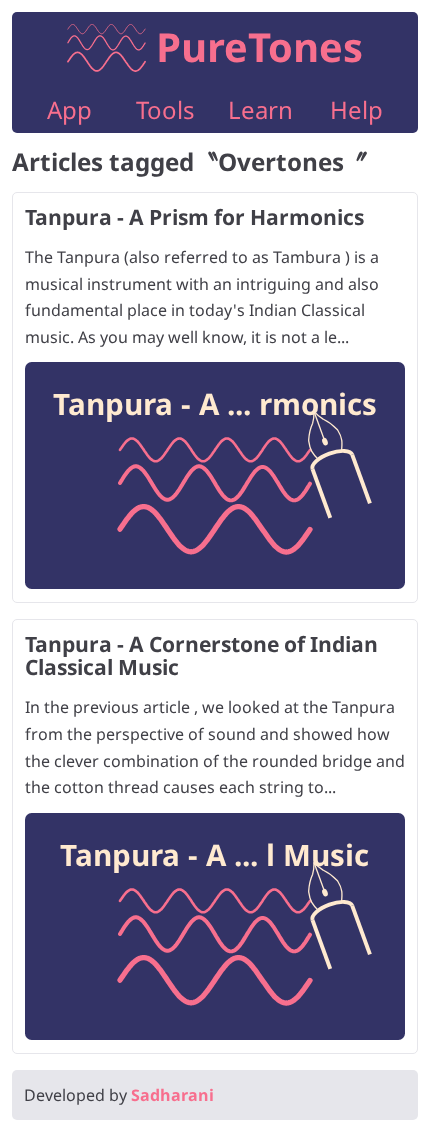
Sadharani (172, 1095)
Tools (165, 109)
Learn (260, 109)
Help (356, 109)
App (69, 109)
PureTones (259, 46)
